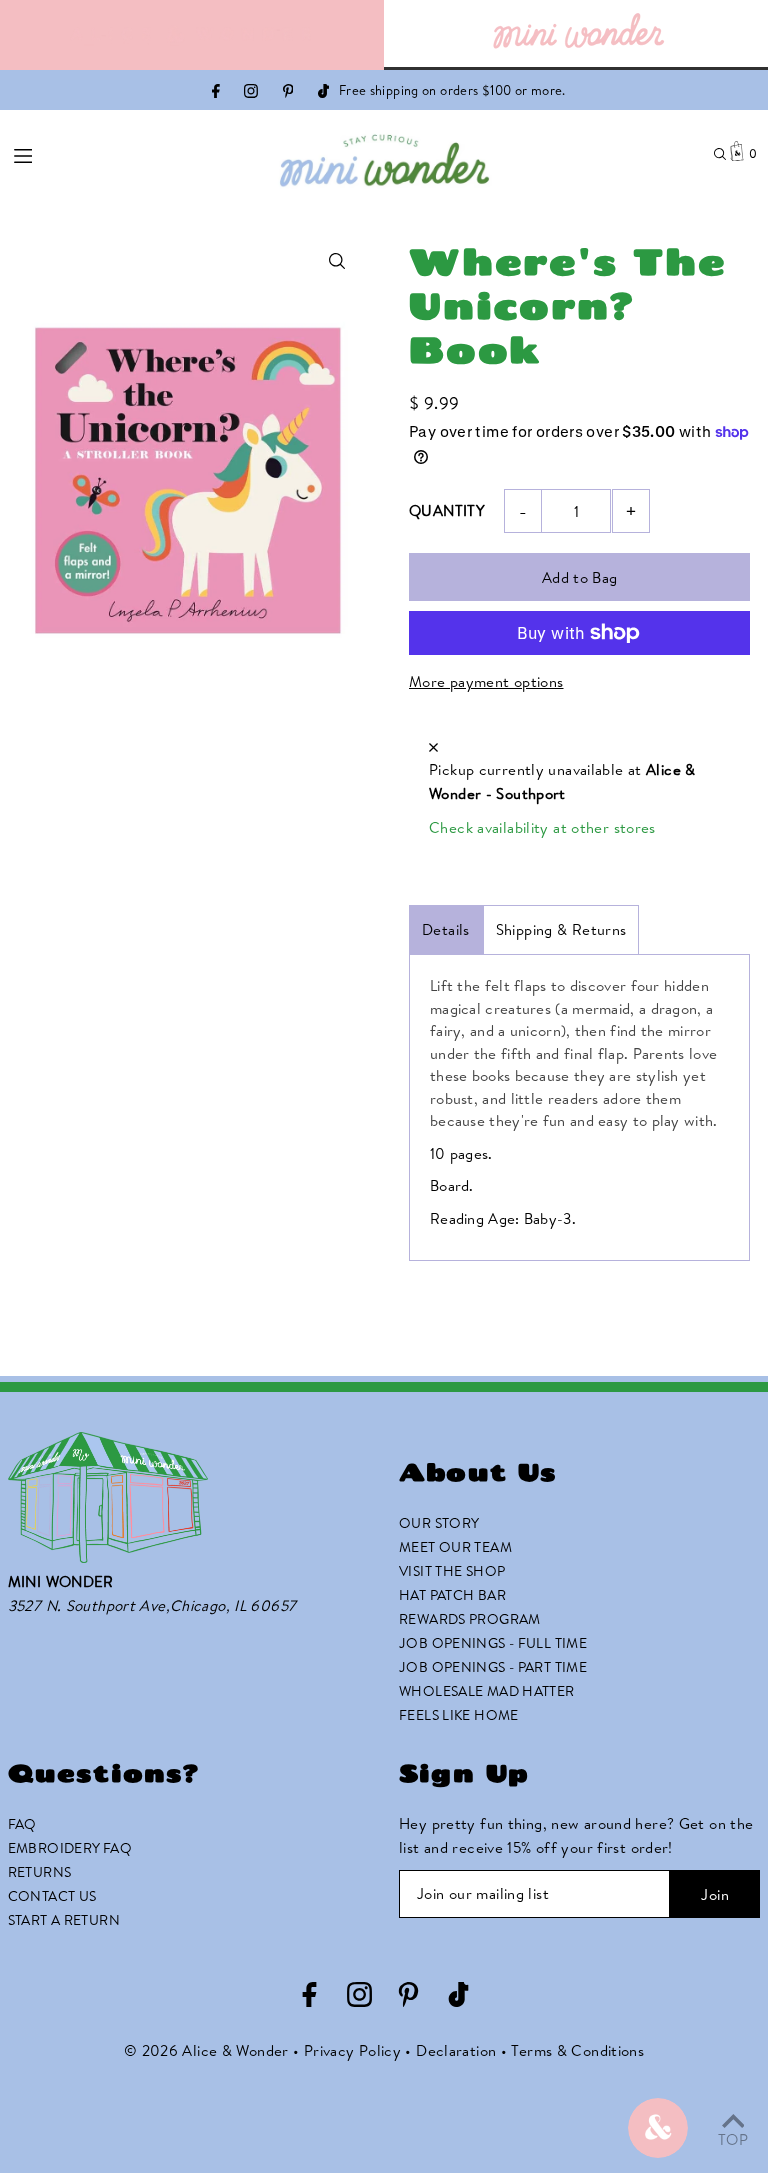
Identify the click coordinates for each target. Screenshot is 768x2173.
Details (446, 929)
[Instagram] (251, 92)
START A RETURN (64, 1920)
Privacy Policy (352, 2050)
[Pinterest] (288, 92)
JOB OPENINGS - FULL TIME (493, 1643)
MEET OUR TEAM (455, 1547)
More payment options (486, 681)
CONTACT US (52, 1896)
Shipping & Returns (561, 929)
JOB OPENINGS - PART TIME (493, 1667)
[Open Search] (720, 154)
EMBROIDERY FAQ (70, 1848)
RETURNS (40, 1872)
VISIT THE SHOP (452, 1571)
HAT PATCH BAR (452, 1595)
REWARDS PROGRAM (470, 1619)
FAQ (22, 1824)
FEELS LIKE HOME (459, 1715)
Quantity (447, 510)
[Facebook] (216, 92)
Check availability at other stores (542, 827)
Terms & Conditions (577, 2050)
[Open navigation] (83, 153)
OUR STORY (439, 1523)
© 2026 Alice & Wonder (206, 2050)
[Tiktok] (323, 92)
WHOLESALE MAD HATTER (487, 1691)
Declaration (456, 2050)
